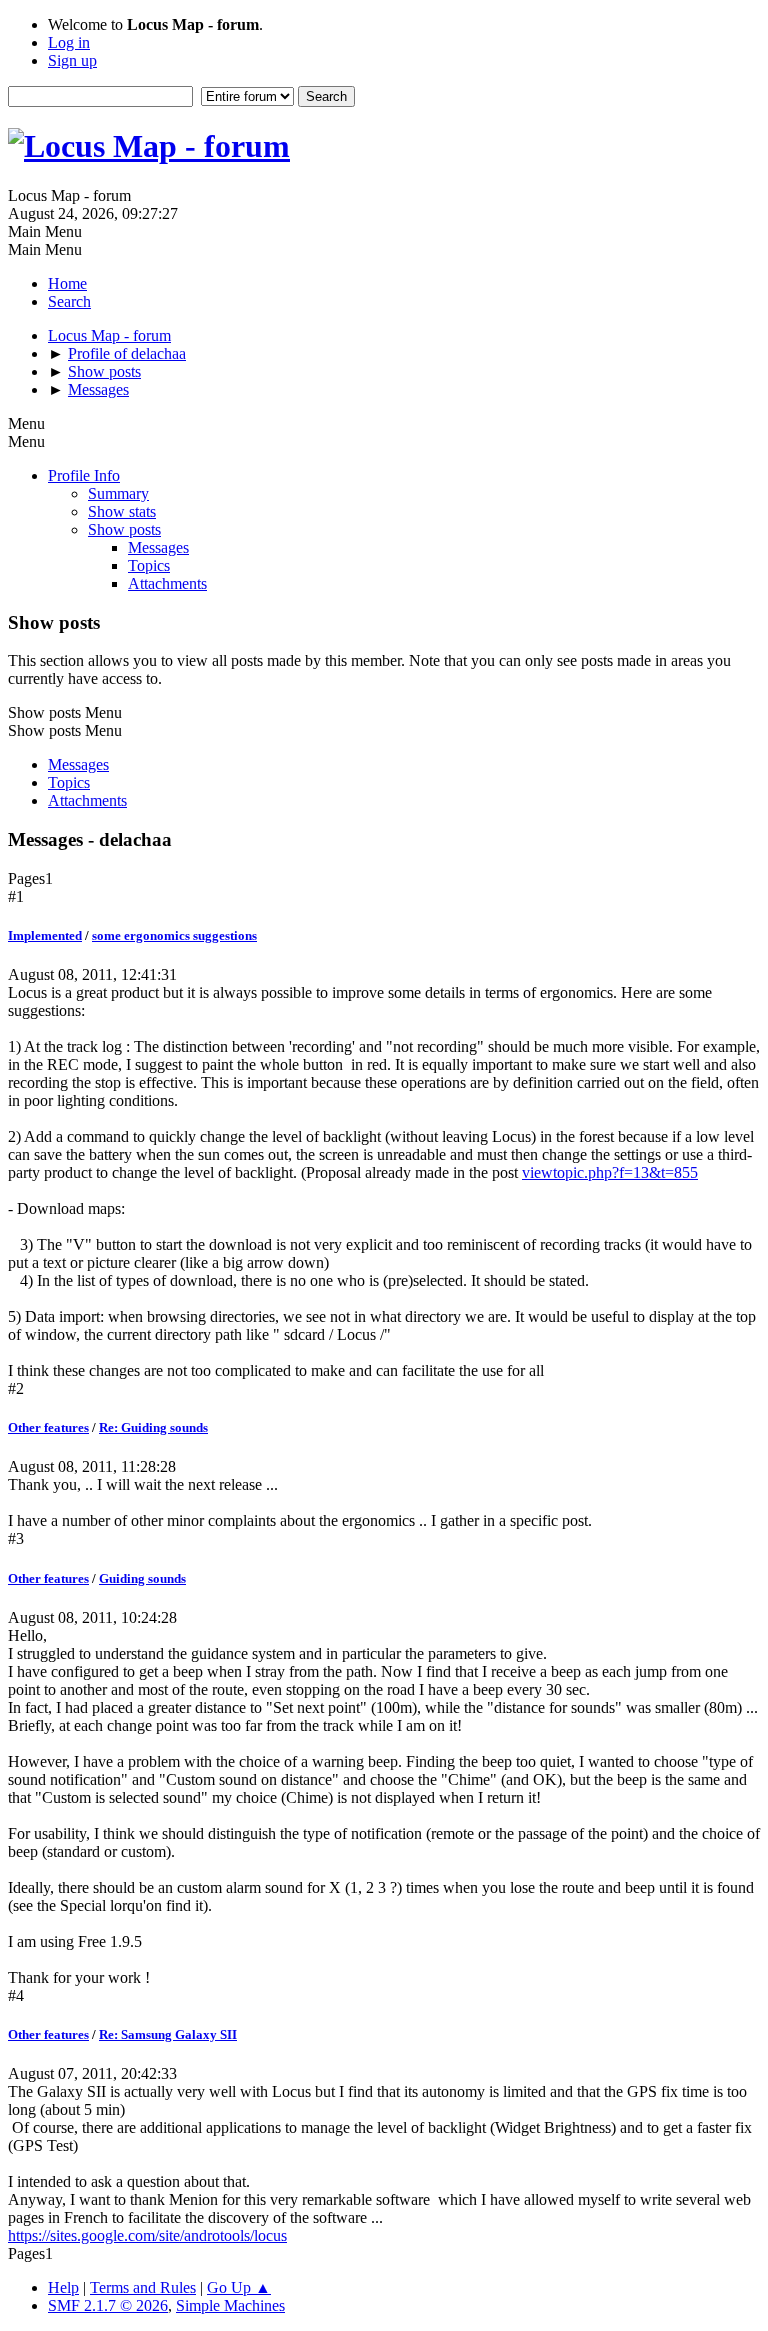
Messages (158, 547)
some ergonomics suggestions (174, 935)
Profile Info (84, 475)
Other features (48, 1427)
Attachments (167, 583)
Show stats (122, 511)
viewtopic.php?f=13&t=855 (610, 1172)
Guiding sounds (142, 1578)
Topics (149, 565)
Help (63, 2287)
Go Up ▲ (239, 2287)
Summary (118, 493)
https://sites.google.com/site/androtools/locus (147, 2235)
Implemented (45, 935)
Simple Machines (230, 2305)
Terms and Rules (143, 2287)
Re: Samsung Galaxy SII (168, 2034)
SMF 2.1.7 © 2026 (108, 2305)
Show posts (124, 529)
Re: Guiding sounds (153, 1427)
